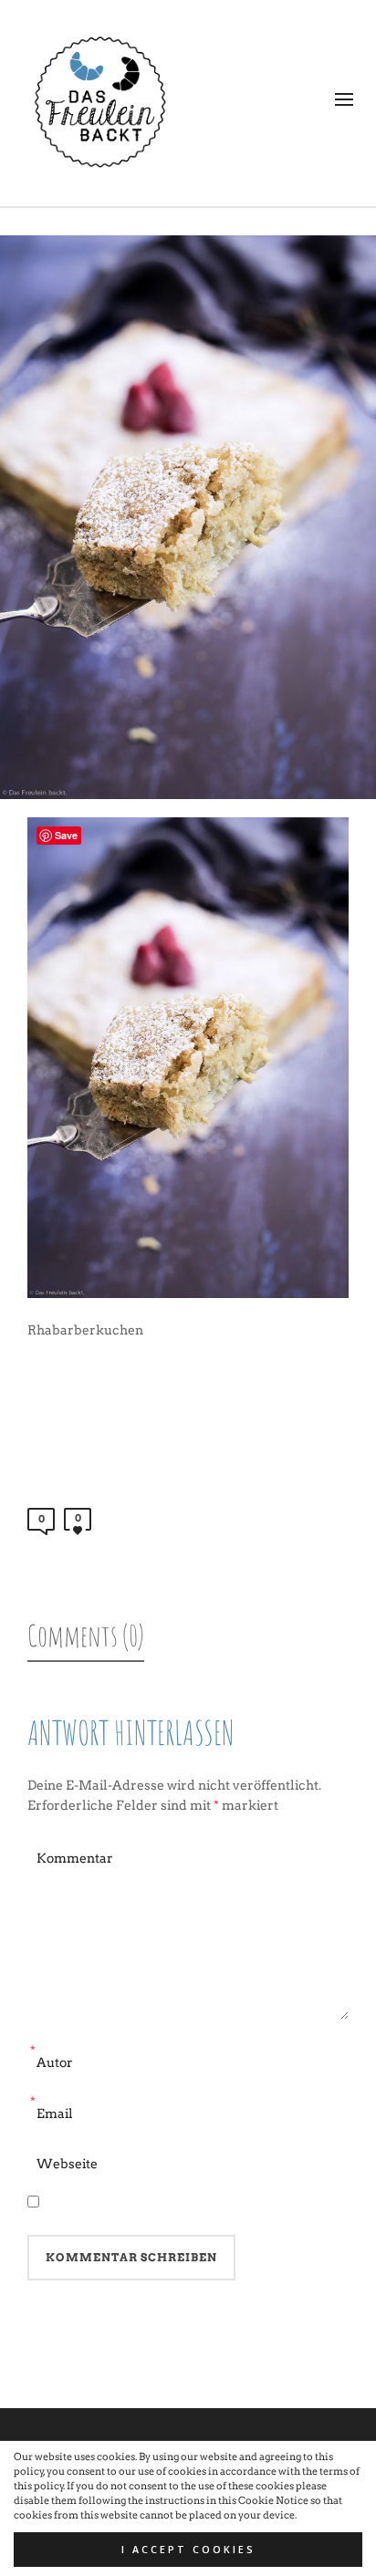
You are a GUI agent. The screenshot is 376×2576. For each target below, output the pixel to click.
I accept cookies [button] (188, 2550)
